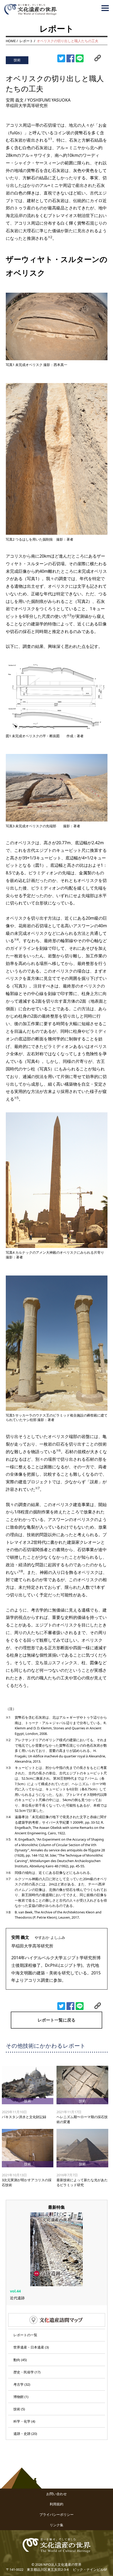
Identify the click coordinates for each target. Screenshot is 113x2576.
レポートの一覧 (25, 2335)
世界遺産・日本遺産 (29, 2347)
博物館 (19, 2397)
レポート (26, 41)
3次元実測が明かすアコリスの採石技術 (27, 2182)
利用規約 (56, 2504)
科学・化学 (22, 2421)
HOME (11, 41)
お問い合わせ (56, 2494)
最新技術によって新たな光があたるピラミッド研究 (82, 2182)
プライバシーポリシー (56, 2514)
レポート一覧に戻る (56, 2020)
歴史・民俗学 (24, 2372)
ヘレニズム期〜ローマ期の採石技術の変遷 (82, 2119)
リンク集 (56, 2525)
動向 (17, 2360)
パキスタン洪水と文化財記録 (24, 2117)
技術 (17, 2409)
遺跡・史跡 (22, 2434)
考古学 (19, 2384)
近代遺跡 (17, 2298)
